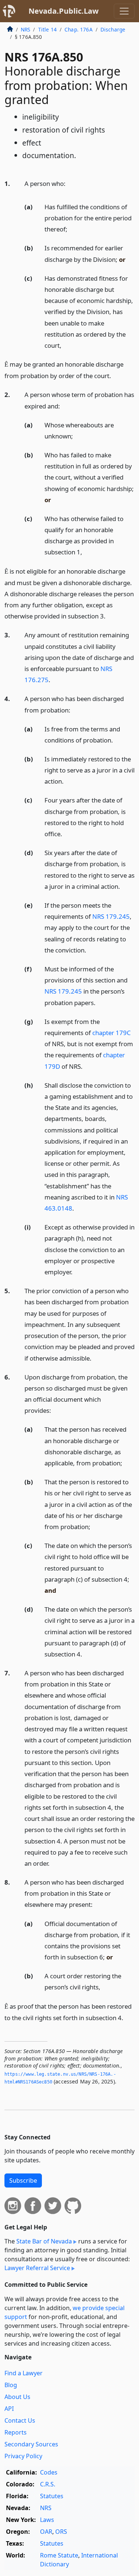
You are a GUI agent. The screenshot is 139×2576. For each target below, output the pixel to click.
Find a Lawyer (24, 2373)
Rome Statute (59, 2555)
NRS (25, 29)
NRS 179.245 (111, 916)
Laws (47, 2520)
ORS (61, 2532)
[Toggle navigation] (124, 11)
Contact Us (20, 2420)
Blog (11, 2385)
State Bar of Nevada (44, 2241)
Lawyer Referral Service (37, 2268)
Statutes (52, 2496)
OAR (46, 2532)
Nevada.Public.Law (64, 11)
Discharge (113, 29)
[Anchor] (70, 183)
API (9, 2409)
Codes (49, 2472)
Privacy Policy (23, 2456)
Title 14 (47, 29)
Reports (16, 2432)
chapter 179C (112, 1033)
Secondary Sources (31, 2444)
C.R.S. (48, 2484)
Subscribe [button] (23, 2180)
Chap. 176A (79, 29)
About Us (17, 2397)
